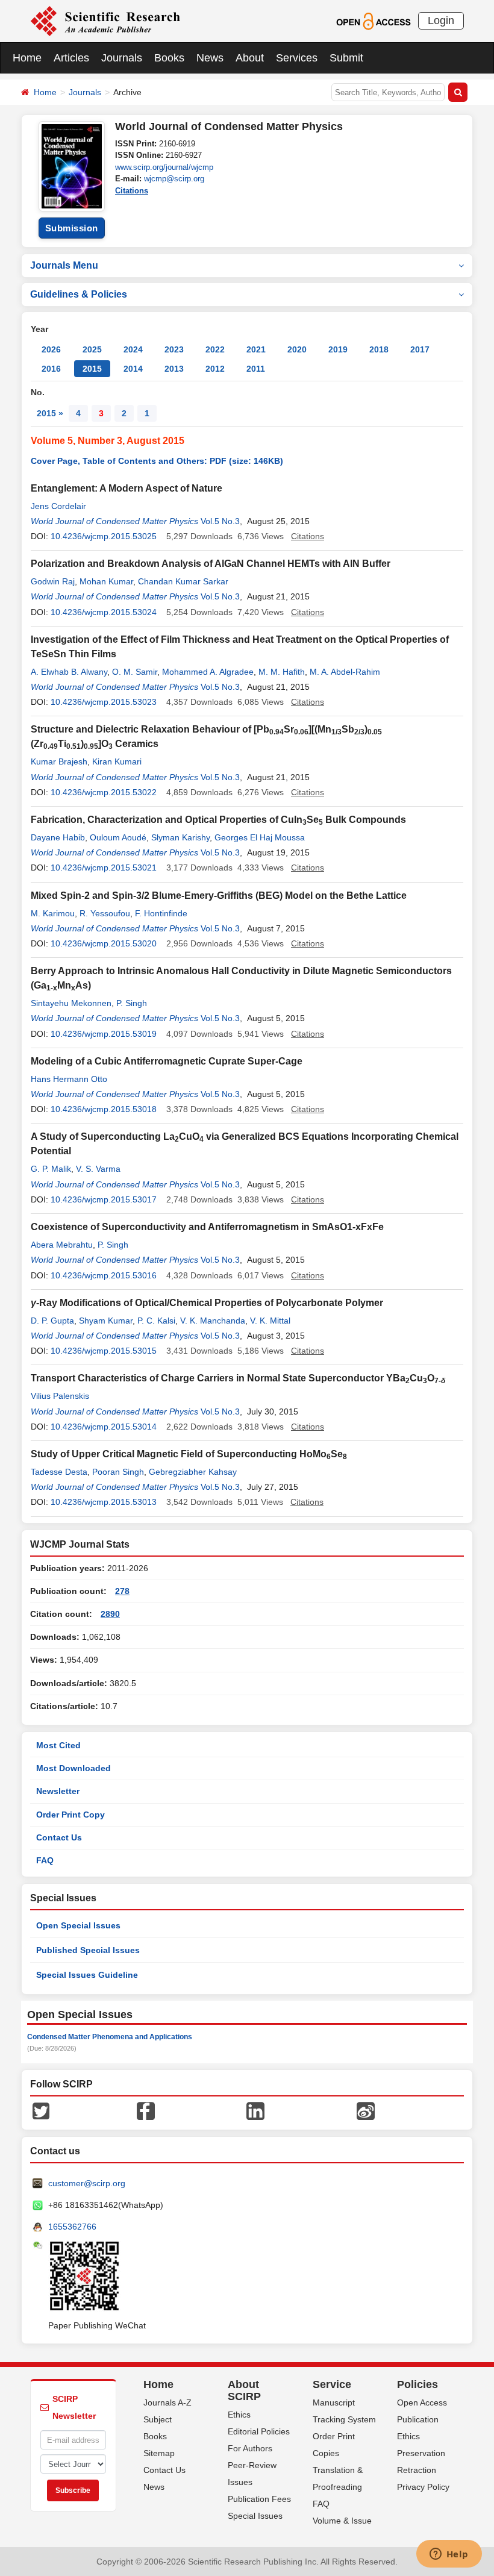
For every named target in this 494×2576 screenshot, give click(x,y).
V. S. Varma (98, 1169)
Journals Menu (64, 265)
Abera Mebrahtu (62, 1245)
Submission (72, 228)
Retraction (417, 2470)
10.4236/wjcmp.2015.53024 (104, 612)
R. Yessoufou (105, 913)
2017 (420, 349)
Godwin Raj (53, 581)
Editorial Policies (259, 2431)
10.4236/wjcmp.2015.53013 (104, 1502)
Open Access (422, 2402)
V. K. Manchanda (213, 1321)
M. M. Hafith (282, 672)
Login (441, 20)
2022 (215, 349)
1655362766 (72, 2227)
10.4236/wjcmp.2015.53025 (104, 536)
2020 (297, 349)
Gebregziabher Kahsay (193, 1472)
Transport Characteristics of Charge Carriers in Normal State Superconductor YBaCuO (238, 1378)
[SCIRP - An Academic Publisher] (105, 20)
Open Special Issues (78, 1925)
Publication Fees (259, 2499)
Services (297, 58)
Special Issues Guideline (87, 1975)
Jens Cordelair (58, 506)
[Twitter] (41, 2110)
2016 (51, 369)
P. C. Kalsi (156, 1321)
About (250, 58)
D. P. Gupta (52, 1321)
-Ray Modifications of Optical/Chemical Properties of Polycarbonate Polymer (207, 1303)
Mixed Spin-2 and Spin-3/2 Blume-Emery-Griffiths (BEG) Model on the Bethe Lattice (219, 896)
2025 (92, 349)
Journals (122, 58)
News (210, 58)
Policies (417, 2384)
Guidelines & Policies (79, 294)
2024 (133, 349)
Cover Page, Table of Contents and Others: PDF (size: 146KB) (157, 461)
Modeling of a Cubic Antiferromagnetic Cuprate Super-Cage (167, 1061)
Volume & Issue (342, 2521)
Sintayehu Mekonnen (71, 1003)
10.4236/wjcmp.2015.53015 (104, 1351)
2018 (379, 349)
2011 (256, 369)
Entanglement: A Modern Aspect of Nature (127, 488)
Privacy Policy (423, 2487)
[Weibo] (366, 2110)
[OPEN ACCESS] (373, 20)
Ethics (239, 2415)
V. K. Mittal (270, 1321)
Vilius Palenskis (60, 1396)
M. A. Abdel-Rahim (345, 672)
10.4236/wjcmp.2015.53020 (104, 943)
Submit (346, 58)
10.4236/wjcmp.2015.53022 (104, 792)
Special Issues (255, 2516)
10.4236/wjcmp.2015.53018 (104, 1109)
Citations (132, 191)
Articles (71, 58)
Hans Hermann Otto (69, 1079)
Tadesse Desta (59, 1472)
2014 (133, 369)
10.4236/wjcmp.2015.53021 (104, 868)
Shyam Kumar (106, 1321)
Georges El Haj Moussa (260, 837)
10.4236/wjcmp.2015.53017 (104, 1199)
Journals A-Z (167, 2402)
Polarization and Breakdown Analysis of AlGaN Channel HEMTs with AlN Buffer (211, 564)
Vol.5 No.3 (220, 521)
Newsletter (58, 1791)
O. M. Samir (135, 672)
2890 (110, 1614)
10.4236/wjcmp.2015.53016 (104, 1275)
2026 (51, 349)
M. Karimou (53, 913)
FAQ (45, 1860)
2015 (92, 369)
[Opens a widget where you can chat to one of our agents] (449, 2555)
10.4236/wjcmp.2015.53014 (104, 1427)
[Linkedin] (255, 2110)
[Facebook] (146, 2110)
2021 (256, 349)
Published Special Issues (88, 1950)
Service (332, 2384)
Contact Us (59, 1837)
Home (27, 58)
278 (122, 1591)
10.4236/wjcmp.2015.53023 (104, 702)
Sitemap (159, 2453)
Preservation (421, 2453)
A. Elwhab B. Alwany (69, 672)
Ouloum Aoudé (118, 837)
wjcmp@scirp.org (174, 179)
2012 (215, 369)
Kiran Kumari (117, 761)
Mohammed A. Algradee (208, 672)
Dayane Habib (58, 837)
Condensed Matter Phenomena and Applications (110, 2037)
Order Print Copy (70, 1815)
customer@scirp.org (87, 2183)
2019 (338, 349)
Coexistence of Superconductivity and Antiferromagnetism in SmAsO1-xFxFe (207, 1227)
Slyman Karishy (180, 837)
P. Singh (132, 1003)
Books (169, 58)
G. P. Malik (51, 1169)
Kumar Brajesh (59, 761)
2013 (174, 369)
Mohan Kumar (106, 581)
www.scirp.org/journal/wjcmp (164, 167)
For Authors (250, 2448)
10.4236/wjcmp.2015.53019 (104, 1034)
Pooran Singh (118, 1472)
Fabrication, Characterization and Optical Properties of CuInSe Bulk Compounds (218, 820)
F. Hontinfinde (161, 913)
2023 (174, 349)
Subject (158, 2419)
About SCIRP (244, 2390)
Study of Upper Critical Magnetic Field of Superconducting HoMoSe (189, 1454)
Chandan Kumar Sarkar (183, 581)
